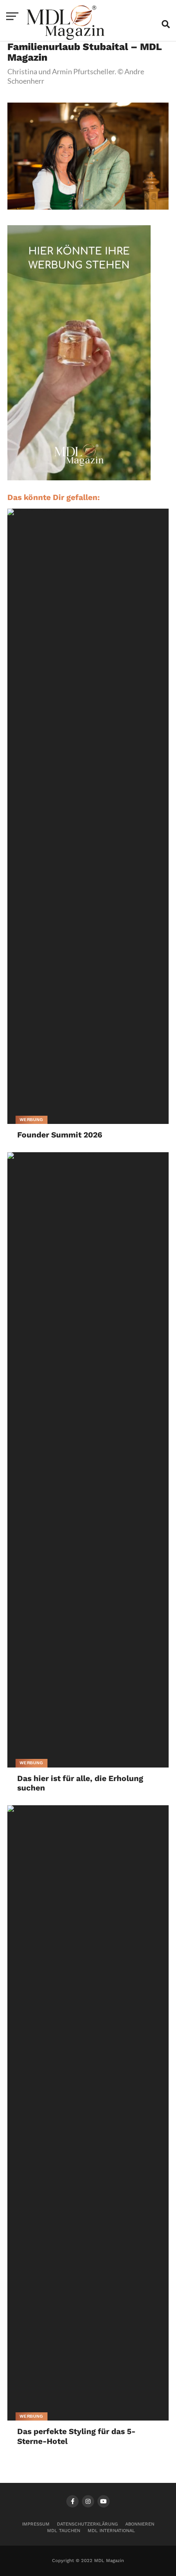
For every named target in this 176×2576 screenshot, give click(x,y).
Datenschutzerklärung (87, 2524)
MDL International (111, 2531)
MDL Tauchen (64, 2531)
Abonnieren (140, 2524)
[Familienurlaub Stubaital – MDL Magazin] (88, 207)
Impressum (36, 2524)
